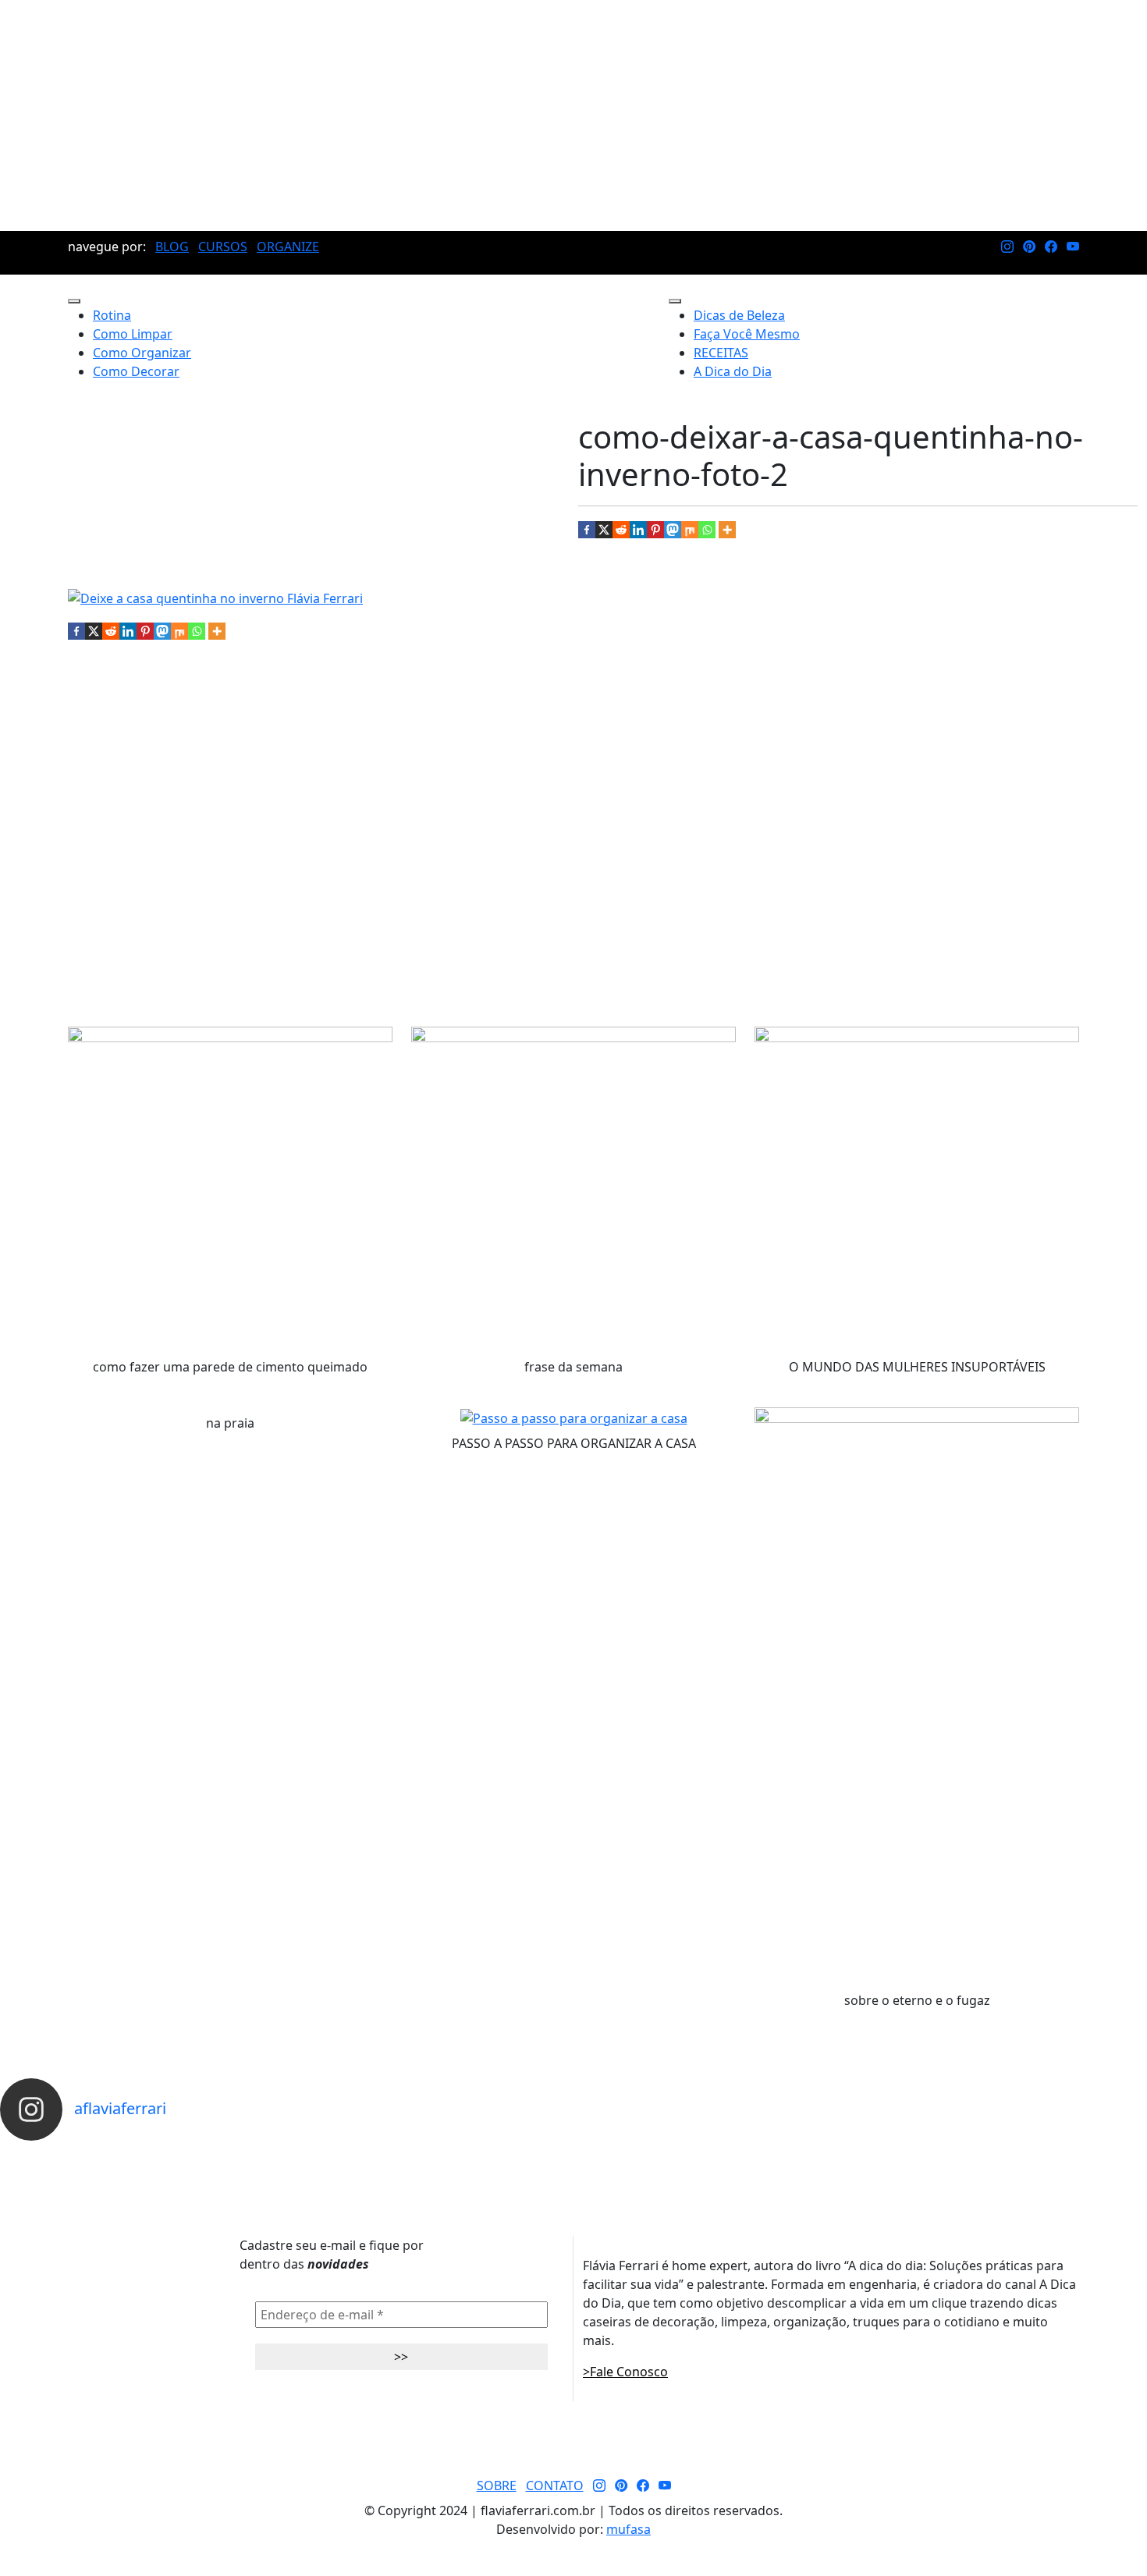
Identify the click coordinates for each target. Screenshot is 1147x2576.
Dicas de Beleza (739, 315)
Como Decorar (136, 371)
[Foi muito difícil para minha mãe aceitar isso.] (359, 2155)
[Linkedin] (638, 530)
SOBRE (497, 2486)
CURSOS (223, 247)
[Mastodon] (673, 530)
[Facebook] (587, 530)
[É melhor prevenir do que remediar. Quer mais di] (72, 2155)
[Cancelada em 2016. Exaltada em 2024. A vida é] (932, 2155)
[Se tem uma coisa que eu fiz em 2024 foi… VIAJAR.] (215, 2155)
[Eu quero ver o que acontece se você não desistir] (502, 2155)
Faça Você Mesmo (747, 334)
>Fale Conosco (625, 2372)
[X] (604, 530)
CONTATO (555, 2486)
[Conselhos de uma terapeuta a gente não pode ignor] (789, 2155)
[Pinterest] (655, 530)
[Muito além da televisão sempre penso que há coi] (1075, 2155)
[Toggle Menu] (74, 301)
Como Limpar (133, 334)
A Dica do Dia (733, 371)
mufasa (629, 2529)
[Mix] (690, 530)
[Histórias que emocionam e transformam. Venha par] (645, 2155)
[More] (727, 530)
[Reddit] (621, 530)
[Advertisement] (573, 115)
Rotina (112, 315)
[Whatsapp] (707, 530)
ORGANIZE (288, 247)
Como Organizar (142, 353)
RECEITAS (721, 353)
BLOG (172, 247)
